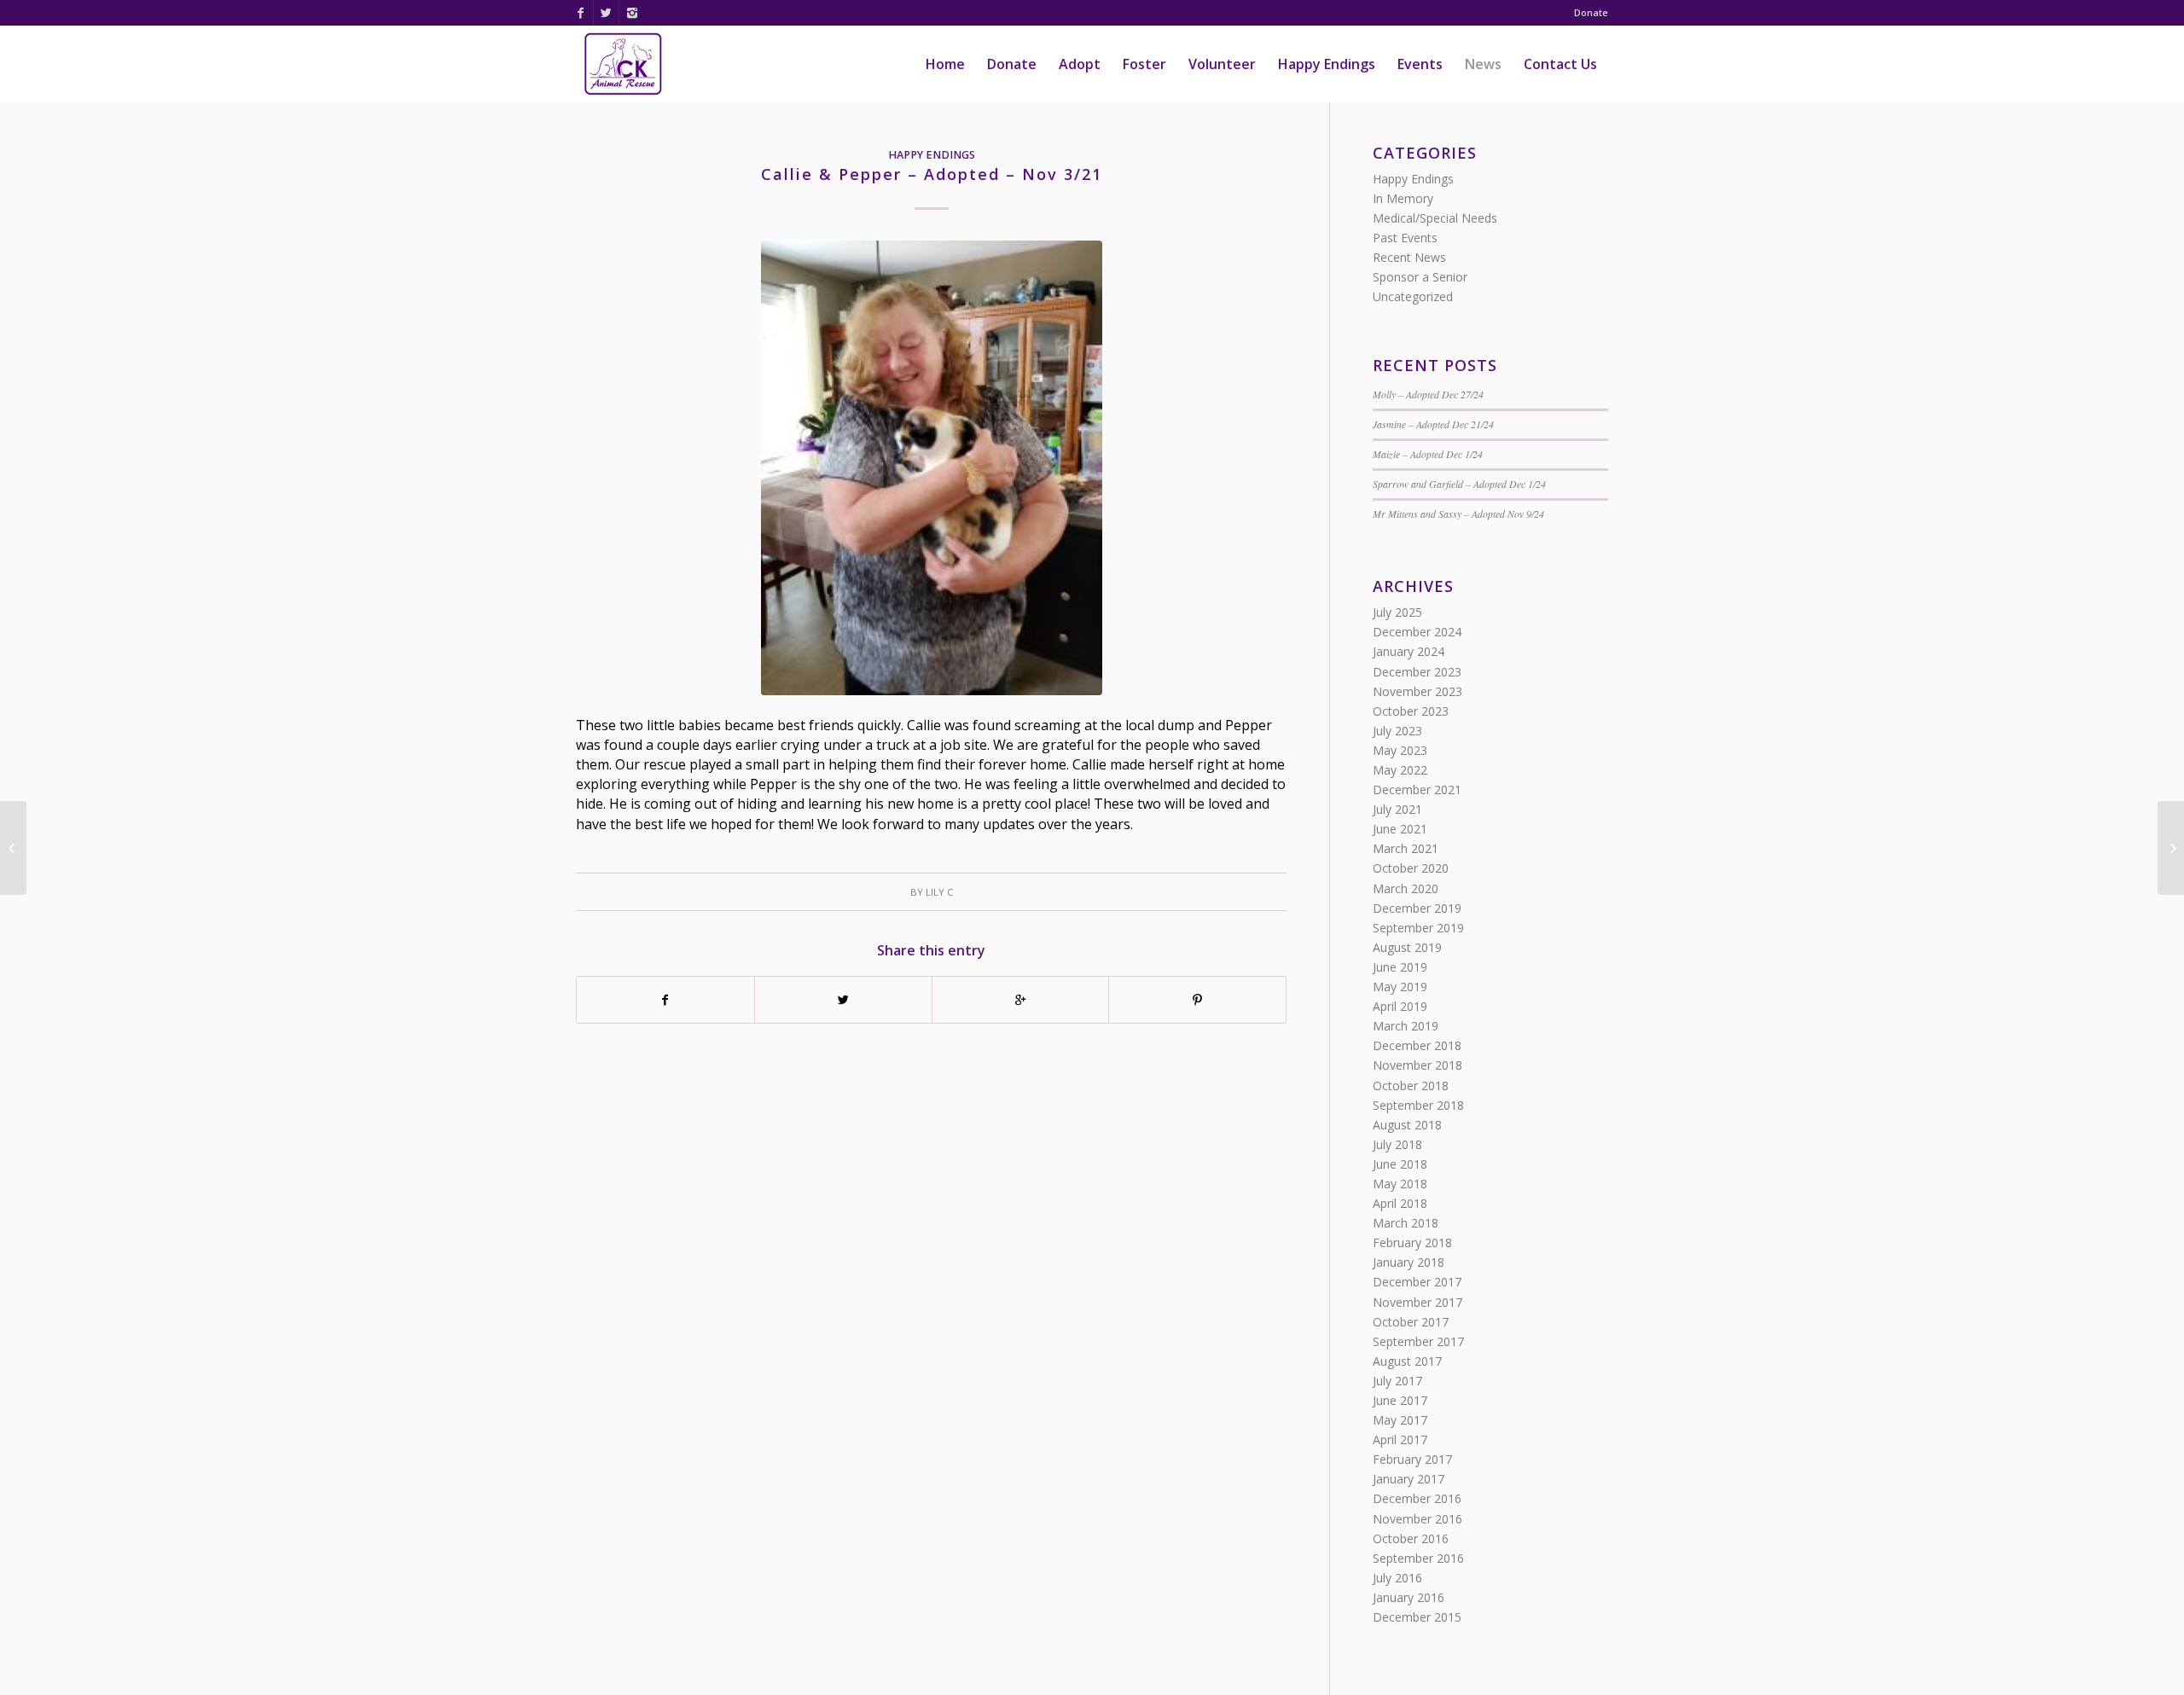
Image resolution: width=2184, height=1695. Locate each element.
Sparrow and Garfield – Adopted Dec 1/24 (1459, 484)
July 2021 (1397, 809)
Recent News (1409, 257)
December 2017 (1417, 1282)
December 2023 (1417, 672)
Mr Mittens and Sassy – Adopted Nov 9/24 (1458, 514)
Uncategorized (1413, 296)
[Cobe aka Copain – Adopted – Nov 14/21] (2171, 848)
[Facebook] (581, 13)
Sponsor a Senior (1420, 277)
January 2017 (1409, 1479)
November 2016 (1417, 1519)
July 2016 (1397, 1578)
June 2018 (1400, 1164)
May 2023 (1400, 750)
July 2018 (1397, 1144)
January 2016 (1409, 1597)
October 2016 (1411, 1538)
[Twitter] (606, 13)
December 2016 (1417, 1498)
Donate (1591, 12)
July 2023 (1397, 731)
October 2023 (1411, 711)
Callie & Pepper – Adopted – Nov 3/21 (932, 174)
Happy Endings (932, 155)
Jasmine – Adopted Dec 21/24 (1433, 424)
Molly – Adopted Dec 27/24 (1428, 394)
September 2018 (1418, 1105)
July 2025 (1397, 612)
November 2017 (1417, 1302)
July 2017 (1397, 1381)
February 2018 (1412, 1242)
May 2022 (1400, 770)
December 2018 (1417, 1045)
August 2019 (1407, 947)
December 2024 (1417, 632)
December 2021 (1417, 789)
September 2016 (1418, 1558)
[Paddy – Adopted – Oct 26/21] (13, 848)
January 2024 (1409, 651)
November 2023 (1417, 691)
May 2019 (1400, 987)
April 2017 (1400, 1440)
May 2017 (1400, 1420)
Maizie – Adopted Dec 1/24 (1428, 454)
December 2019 (1417, 908)
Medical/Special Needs (1435, 218)
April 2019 (1400, 1006)
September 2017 (1418, 1341)
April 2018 (1400, 1203)
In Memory (1403, 198)
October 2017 (1411, 1322)
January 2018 (1409, 1262)
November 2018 (1417, 1065)
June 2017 (1400, 1400)
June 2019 (1400, 967)
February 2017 (1412, 1459)
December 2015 (1417, 1617)
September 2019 (1418, 928)
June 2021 (1400, 829)
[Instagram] (632, 13)
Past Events (1405, 238)
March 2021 (1406, 848)
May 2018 (1400, 1184)
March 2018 (1406, 1223)
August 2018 (1407, 1125)
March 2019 (1406, 1026)
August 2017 (1407, 1361)
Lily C (939, 892)
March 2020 (1406, 888)
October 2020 (1411, 868)
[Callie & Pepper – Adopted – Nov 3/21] (931, 468)
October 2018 (1411, 1085)
